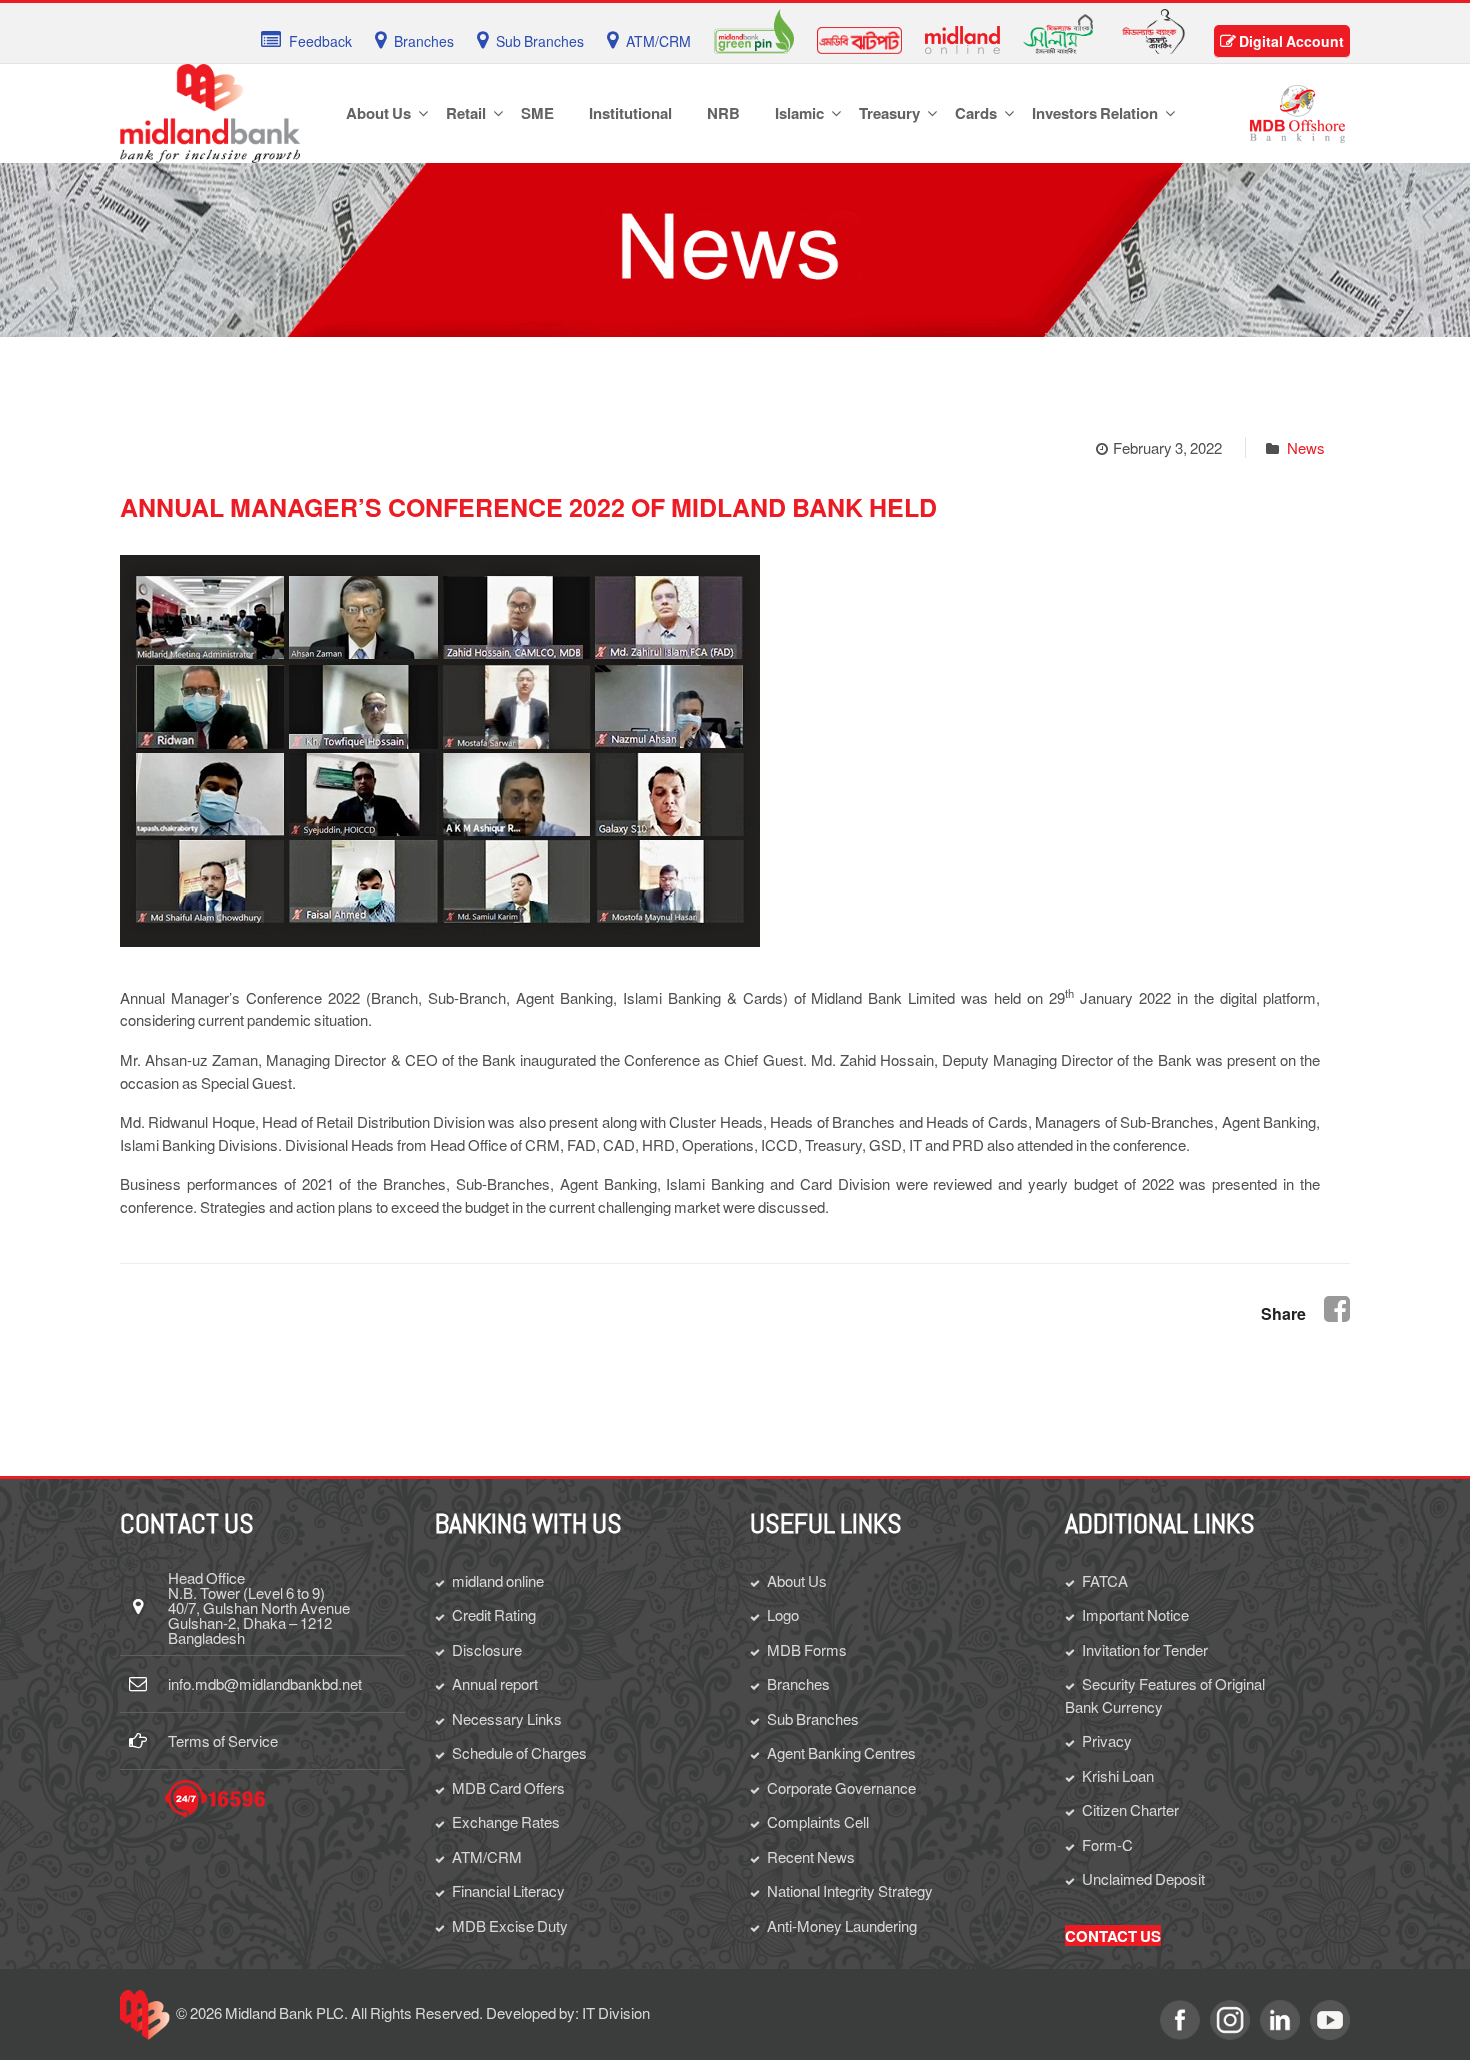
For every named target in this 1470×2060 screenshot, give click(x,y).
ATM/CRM (487, 1856)
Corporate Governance (841, 1787)
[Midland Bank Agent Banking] (1153, 29)
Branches (798, 1683)
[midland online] (962, 38)
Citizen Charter (1130, 1809)
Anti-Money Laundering (842, 1925)
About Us (797, 1580)
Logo (783, 1614)
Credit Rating (494, 1614)
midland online (498, 1580)
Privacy (1107, 1740)
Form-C (1107, 1844)
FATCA (1105, 1580)
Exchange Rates (506, 1821)
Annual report (495, 1683)
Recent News (811, 1856)
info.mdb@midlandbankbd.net (265, 1683)
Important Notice (1135, 1614)
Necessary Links (507, 1718)
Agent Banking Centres (841, 1752)
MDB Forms (807, 1649)
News (1306, 447)
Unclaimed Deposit (1143, 1878)
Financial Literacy (508, 1890)
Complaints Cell (818, 1821)
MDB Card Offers (508, 1787)
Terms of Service (223, 1740)
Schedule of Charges (519, 1752)
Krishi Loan (1118, 1775)
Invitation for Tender (1145, 1649)
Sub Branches (813, 1718)
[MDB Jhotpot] (859, 38)
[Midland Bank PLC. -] (210, 110)
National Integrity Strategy (850, 1890)
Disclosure (487, 1649)
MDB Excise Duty (510, 1925)
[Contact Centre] (215, 1798)
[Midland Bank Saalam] (1058, 32)
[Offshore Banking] (1297, 111)
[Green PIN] (754, 29)
